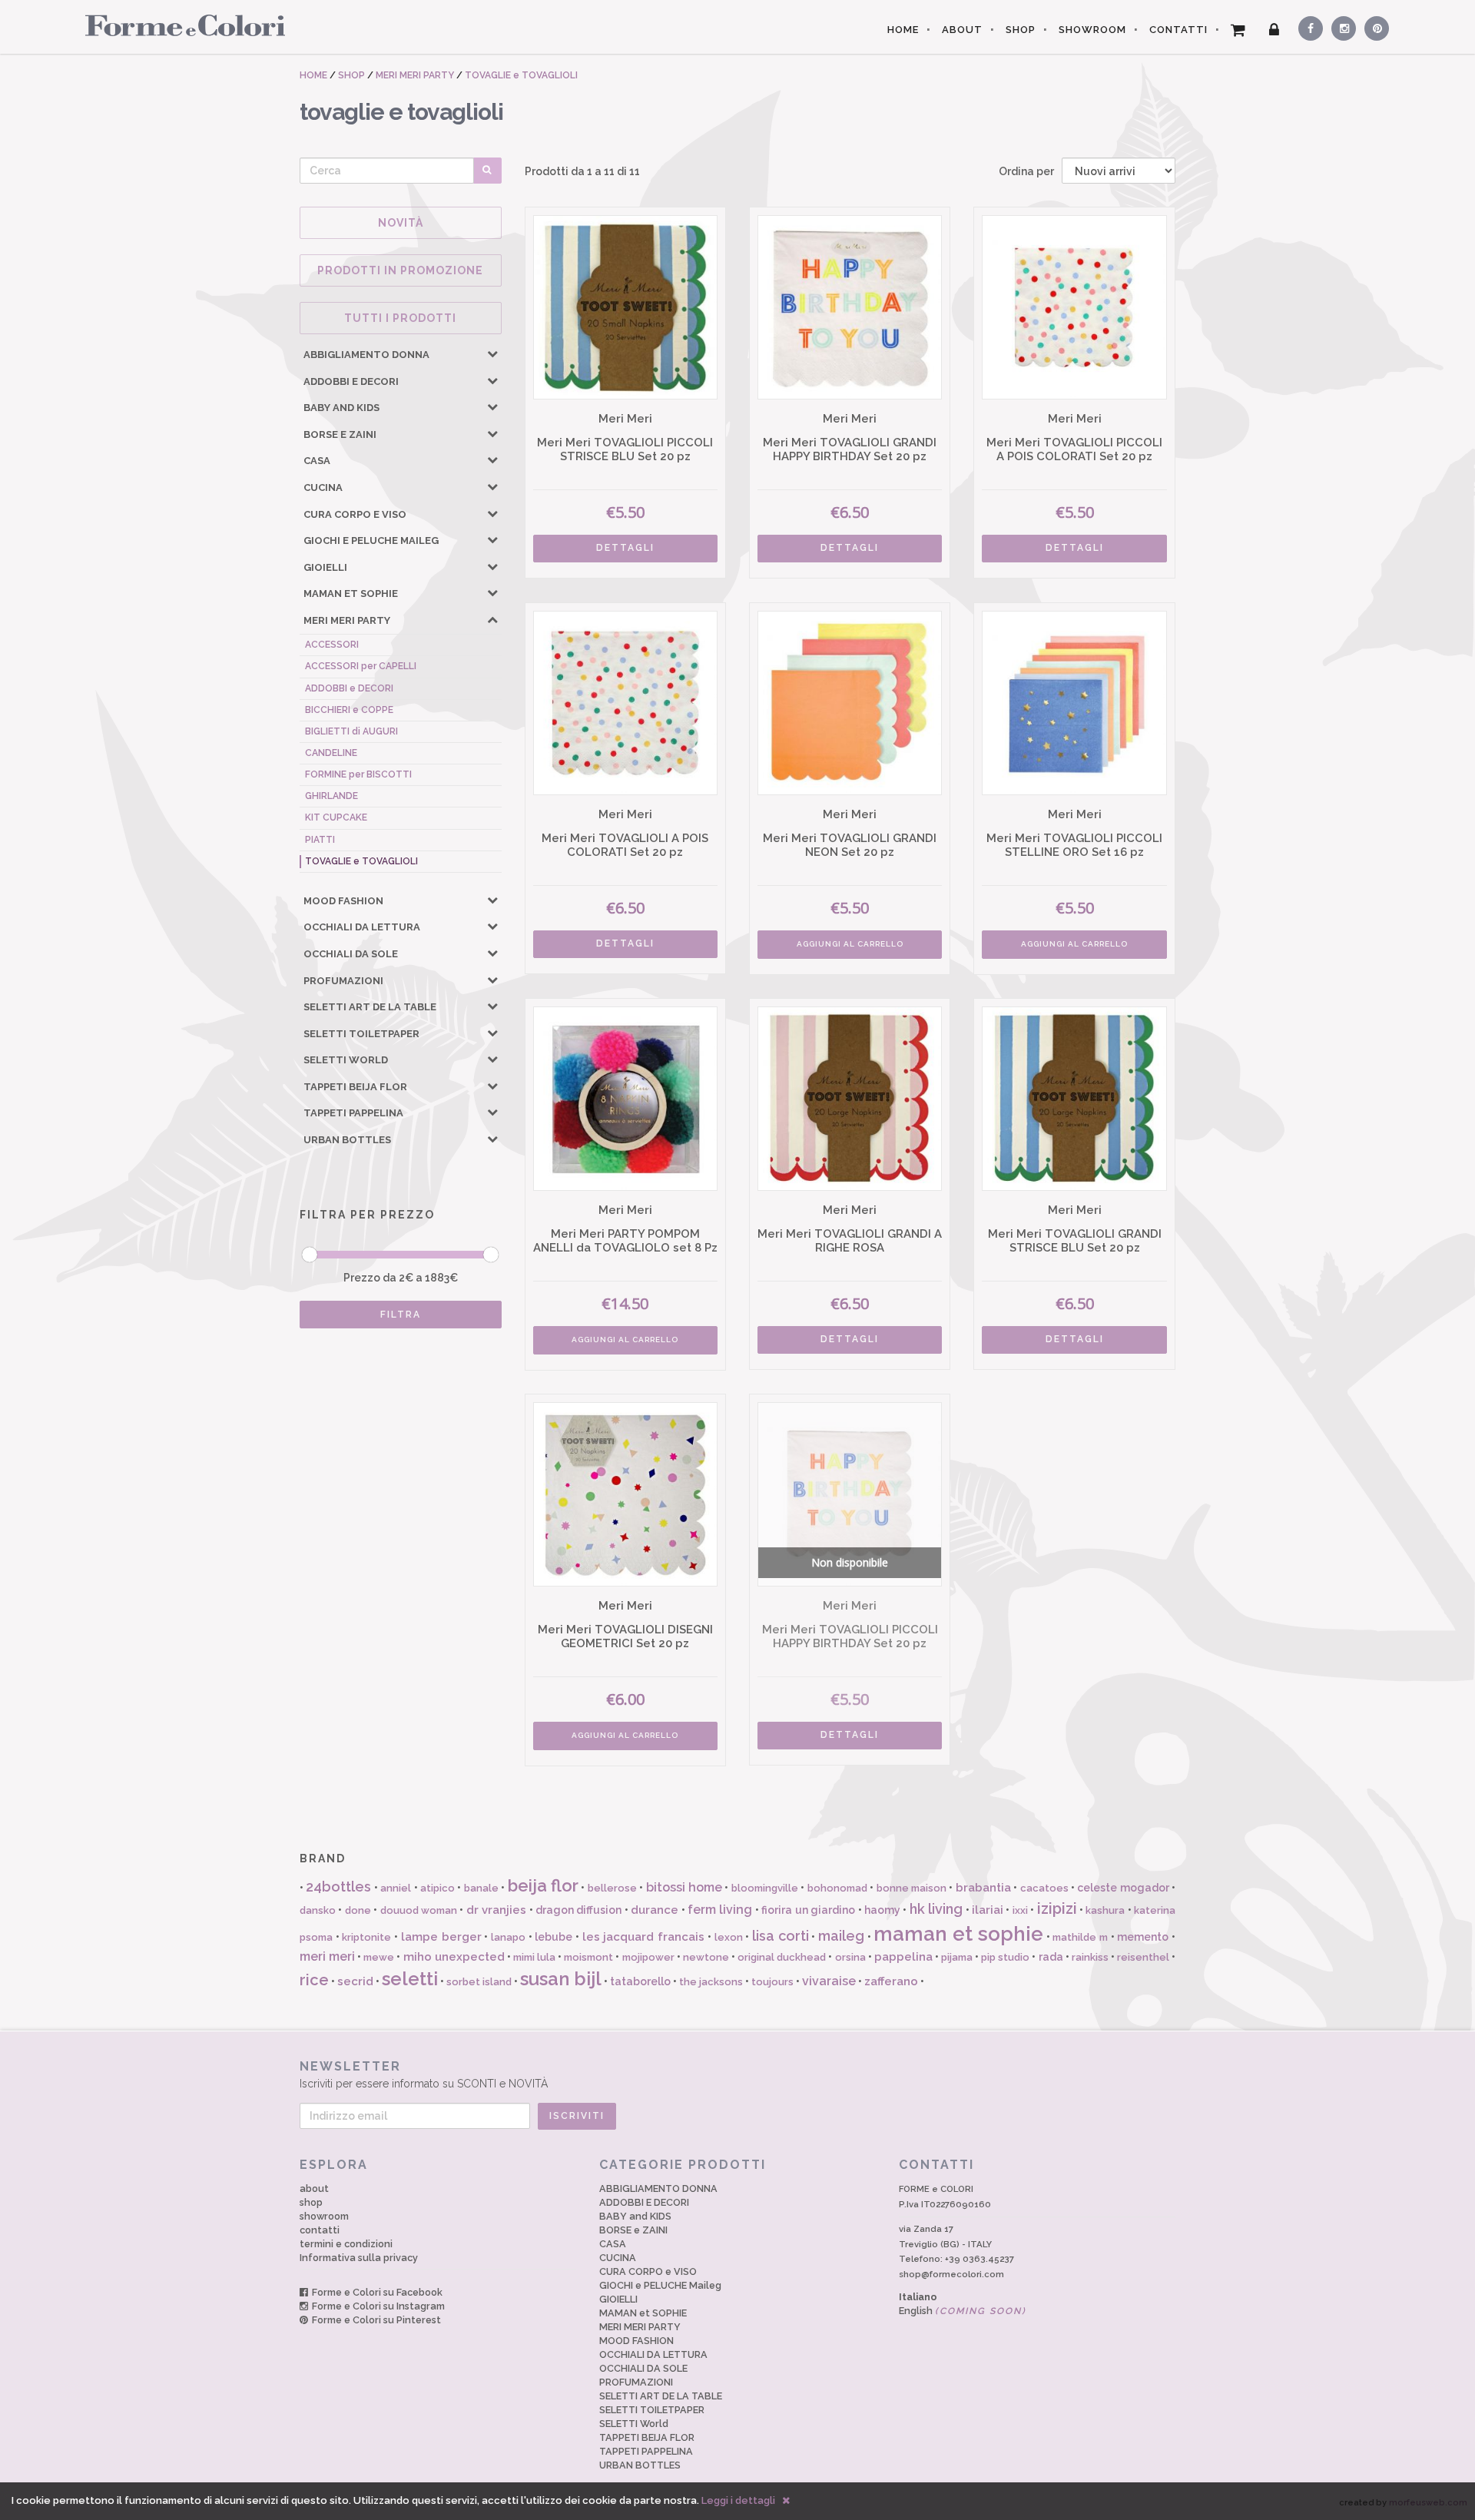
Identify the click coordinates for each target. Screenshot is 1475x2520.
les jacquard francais (643, 1937)
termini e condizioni (346, 2244)
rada (1051, 1957)
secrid (355, 1981)
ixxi (1020, 1910)
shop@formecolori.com (951, 2274)
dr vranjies (496, 1910)
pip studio (1005, 1957)
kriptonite (366, 1937)
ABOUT (962, 30)
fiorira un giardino (808, 1910)
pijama (957, 1957)
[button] (492, 353)
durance (655, 1910)
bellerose (612, 1888)
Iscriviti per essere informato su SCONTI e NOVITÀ (424, 2074)
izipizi (1057, 1908)
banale (481, 1888)
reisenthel (1143, 1957)
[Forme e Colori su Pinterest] (1373, 26)
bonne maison (912, 1888)
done (358, 1910)
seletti (410, 1979)
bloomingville (765, 1888)
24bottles (338, 1887)
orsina (850, 1957)
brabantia (983, 1888)
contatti (320, 2230)
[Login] (1274, 30)
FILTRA (401, 1315)
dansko (318, 1910)
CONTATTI (1178, 30)
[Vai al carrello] (1238, 30)
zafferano (891, 1981)
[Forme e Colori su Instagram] (1340, 26)
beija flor (543, 1885)
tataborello (640, 1981)
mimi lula (534, 1957)
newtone (706, 1957)
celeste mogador (1123, 1888)
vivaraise (829, 1981)
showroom (324, 2216)
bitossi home (684, 1887)
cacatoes (1044, 1888)
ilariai (988, 1910)
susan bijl (561, 1979)
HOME (903, 30)
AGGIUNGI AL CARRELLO (850, 944)
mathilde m (1080, 1937)
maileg (841, 1936)
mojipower (648, 1957)
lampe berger (441, 1937)
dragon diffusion (578, 1910)
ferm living (720, 1910)
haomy (882, 1910)
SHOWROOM (1092, 30)
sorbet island (479, 1982)
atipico (438, 1888)
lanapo (508, 1937)
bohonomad (837, 1888)
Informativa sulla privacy (359, 2258)
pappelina (903, 1957)
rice (314, 1980)
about (314, 2188)
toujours (772, 1982)
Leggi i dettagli (738, 2500)
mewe (379, 1957)
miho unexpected (454, 1957)
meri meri (327, 1956)
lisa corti (781, 1936)
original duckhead (782, 1957)
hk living (936, 1909)
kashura (1105, 1910)
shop (311, 2202)
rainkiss (1090, 1957)
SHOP (1021, 30)
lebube (554, 1937)
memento (1143, 1937)
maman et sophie (958, 1934)
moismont (588, 1957)
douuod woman (419, 1910)
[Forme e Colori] (179, 25)
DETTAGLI (625, 548)
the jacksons (711, 1982)
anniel (396, 1888)
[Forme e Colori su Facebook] (1308, 26)
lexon (729, 1937)
